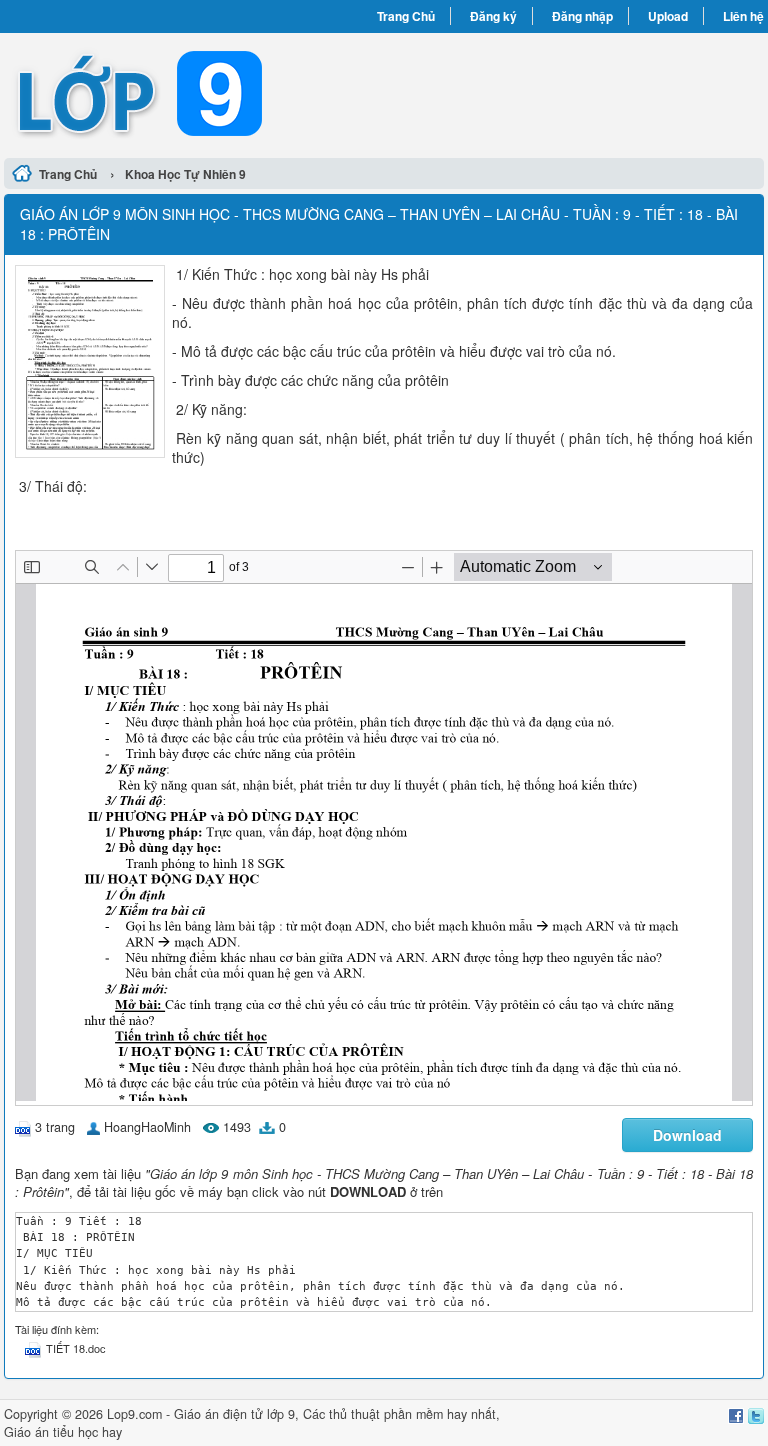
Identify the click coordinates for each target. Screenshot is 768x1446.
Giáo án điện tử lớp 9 (234, 1414)
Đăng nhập (582, 16)
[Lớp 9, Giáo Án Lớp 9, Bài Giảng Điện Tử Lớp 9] (194, 93)
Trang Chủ (406, 16)
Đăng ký (493, 16)
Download (687, 1135)
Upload (668, 16)
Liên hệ (743, 16)
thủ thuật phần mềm (386, 1414)
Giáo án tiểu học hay (63, 1432)
